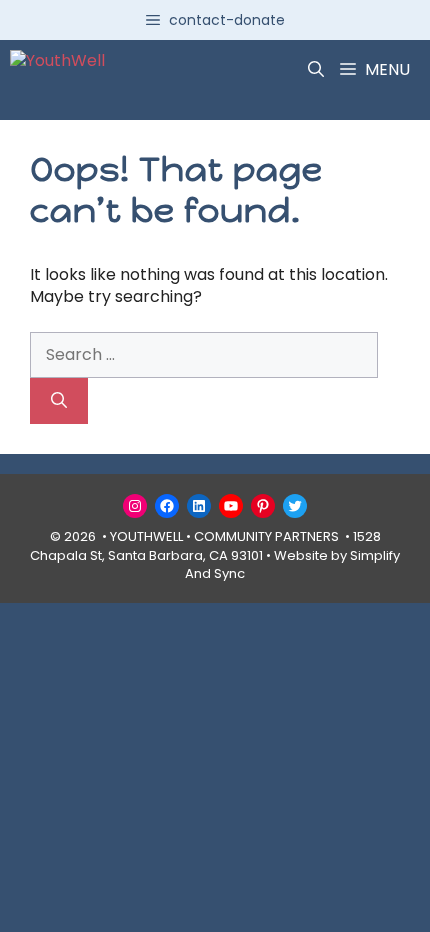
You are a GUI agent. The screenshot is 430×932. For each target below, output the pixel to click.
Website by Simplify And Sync (292, 564)
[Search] (59, 401)
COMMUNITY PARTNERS (266, 536)
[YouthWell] (57, 70)
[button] (316, 70)
